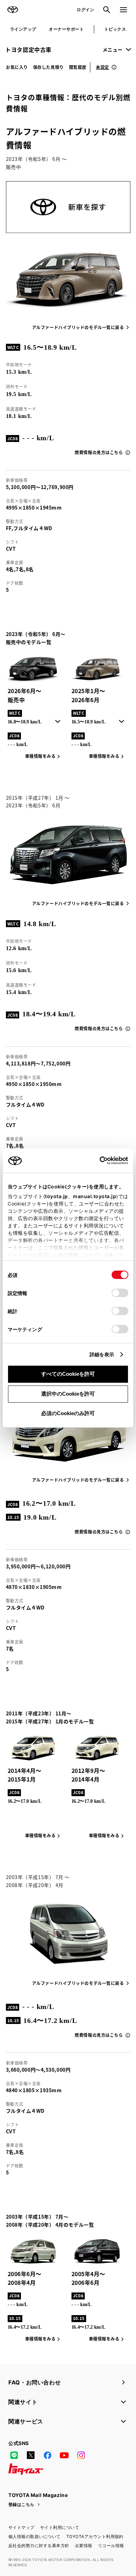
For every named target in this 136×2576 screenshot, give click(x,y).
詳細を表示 (102, 1354)
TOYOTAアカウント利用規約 (95, 2536)
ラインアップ (23, 29)
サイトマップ (21, 2527)
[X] (31, 2455)
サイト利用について (60, 2527)
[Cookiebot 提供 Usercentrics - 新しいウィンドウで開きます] (97, 1161)
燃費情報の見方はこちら (99, 452)
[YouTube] (64, 2455)
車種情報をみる (104, 756)
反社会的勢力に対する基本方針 (39, 2546)
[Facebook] (47, 2455)
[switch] (120, 1293)
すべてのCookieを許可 (68, 1374)
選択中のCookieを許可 (68, 1394)
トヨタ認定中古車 (28, 49)
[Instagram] (81, 2455)
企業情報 (84, 2546)
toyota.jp (56, 1196)
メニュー (113, 49)
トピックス (115, 29)
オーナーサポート (66, 29)
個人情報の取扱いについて (35, 2536)
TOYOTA (13, 10)
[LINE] (14, 2455)
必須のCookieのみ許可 (68, 1413)
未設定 (103, 67)
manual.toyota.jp (95, 1196)
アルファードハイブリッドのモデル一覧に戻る (78, 327)
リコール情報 (111, 2546)
